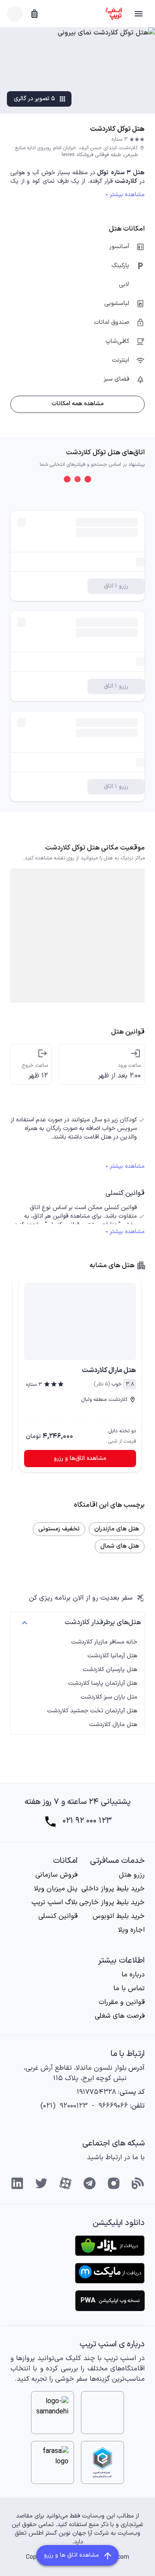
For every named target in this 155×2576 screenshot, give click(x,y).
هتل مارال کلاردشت (113, 1725)
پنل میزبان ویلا (56, 1889)
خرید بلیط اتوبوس (119, 1916)
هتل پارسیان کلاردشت (110, 1670)
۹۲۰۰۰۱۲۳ (74, 2106)
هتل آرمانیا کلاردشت (112, 1656)
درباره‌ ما (133, 1975)
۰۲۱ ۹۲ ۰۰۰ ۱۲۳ (87, 1821)
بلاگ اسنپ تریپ (54, 1902)
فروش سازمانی (56, 1875)
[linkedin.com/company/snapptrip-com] (17, 2183)
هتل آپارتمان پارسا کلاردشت (103, 1683)
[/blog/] (138, 2183)
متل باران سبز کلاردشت (109, 1697)
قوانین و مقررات (122, 2002)
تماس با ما (129, 1988)
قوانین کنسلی (58, 1916)
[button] (139, 14)
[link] (80, 1319)
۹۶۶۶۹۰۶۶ (113, 2106)
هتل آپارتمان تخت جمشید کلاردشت (92, 1711)
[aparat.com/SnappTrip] (65, 2183)
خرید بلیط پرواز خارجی (112, 1902)
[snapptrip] (114, 14)
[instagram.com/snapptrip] (114, 2183)
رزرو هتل (132, 1875)
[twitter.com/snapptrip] (41, 2183)
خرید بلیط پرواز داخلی (113, 1889)
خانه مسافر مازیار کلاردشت (104, 1642)
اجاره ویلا (131, 1930)
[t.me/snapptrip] (90, 2183)
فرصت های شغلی (120, 2016)
